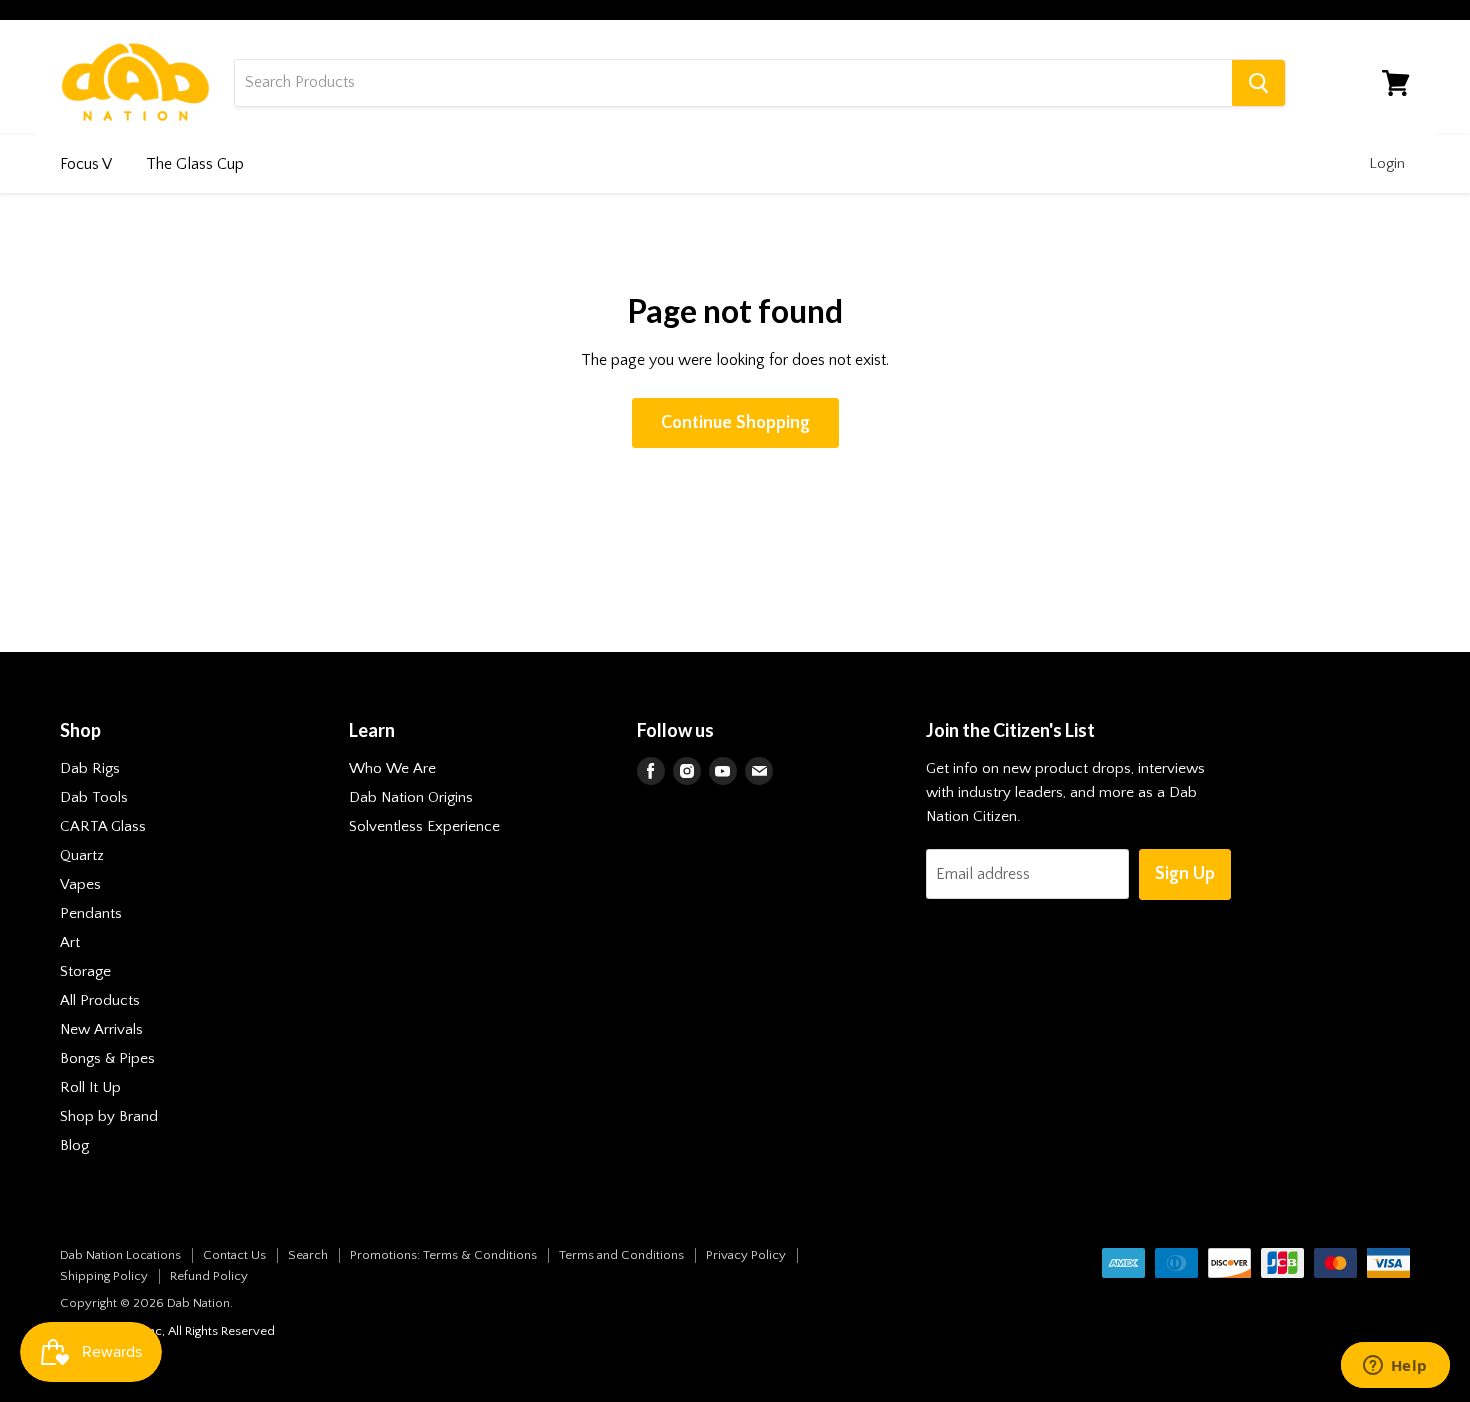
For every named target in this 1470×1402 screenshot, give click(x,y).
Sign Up (1185, 874)
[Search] (1258, 83)
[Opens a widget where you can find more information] (1395, 1367)
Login (1387, 163)
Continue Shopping (735, 423)
